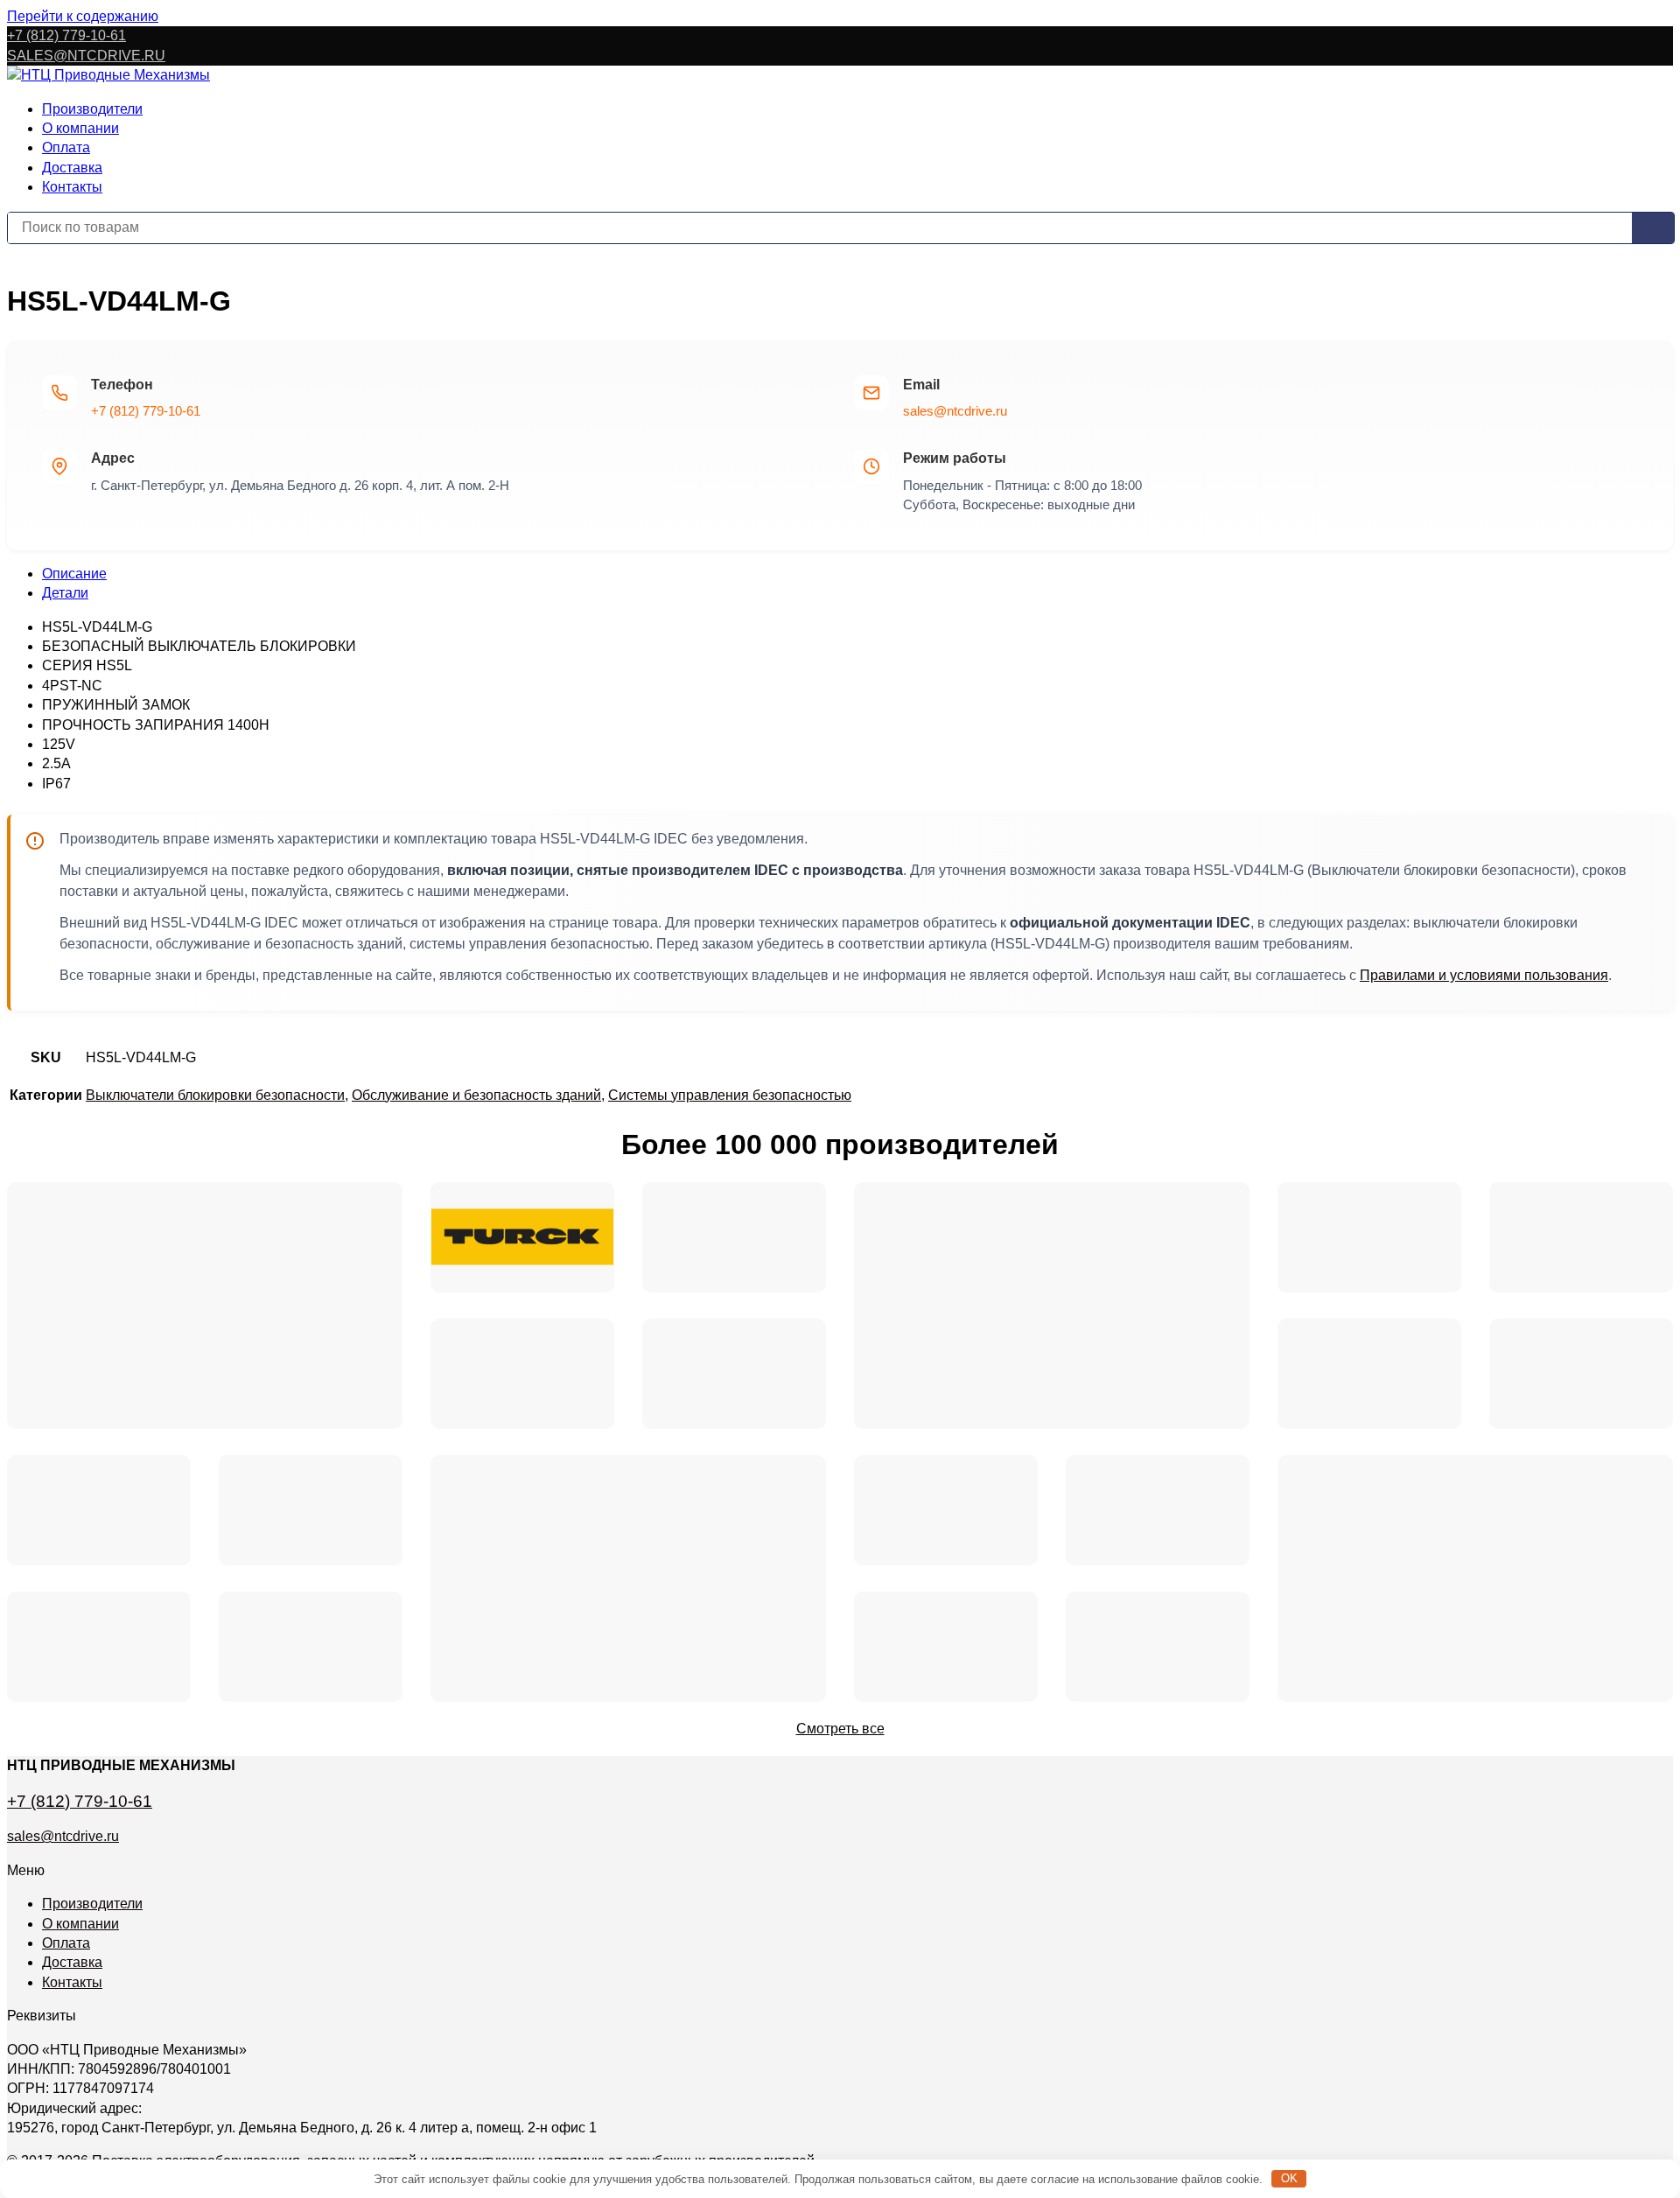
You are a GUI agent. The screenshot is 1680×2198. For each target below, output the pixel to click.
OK (1289, 2178)
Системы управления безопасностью (730, 1095)
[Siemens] (205, 1305)
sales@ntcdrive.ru (955, 411)
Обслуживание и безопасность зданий (476, 1095)
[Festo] (311, 1510)
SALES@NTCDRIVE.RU (86, 56)
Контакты (72, 187)
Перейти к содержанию (83, 16)
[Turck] (522, 1237)
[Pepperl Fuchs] (1581, 1374)
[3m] (522, 1374)
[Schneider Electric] (1052, 1305)
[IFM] (1369, 1237)
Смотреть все (840, 1729)
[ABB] (1369, 1374)
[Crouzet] (734, 1374)
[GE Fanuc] (1158, 1647)
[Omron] (628, 1578)
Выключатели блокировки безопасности (215, 1095)
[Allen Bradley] (734, 1237)
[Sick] (1581, 1237)
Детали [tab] (65, 593)
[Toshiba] (946, 1510)
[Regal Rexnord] (99, 1510)
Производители (92, 109)
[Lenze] (1158, 1510)
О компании (80, 128)
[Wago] (946, 1647)
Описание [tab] (74, 574)
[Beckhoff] (1475, 1578)
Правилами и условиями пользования (1484, 975)
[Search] (1653, 228)
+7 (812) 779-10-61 (66, 35)
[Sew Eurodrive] (311, 1647)
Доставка (72, 168)
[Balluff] (99, 1647)
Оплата (66, 147)
